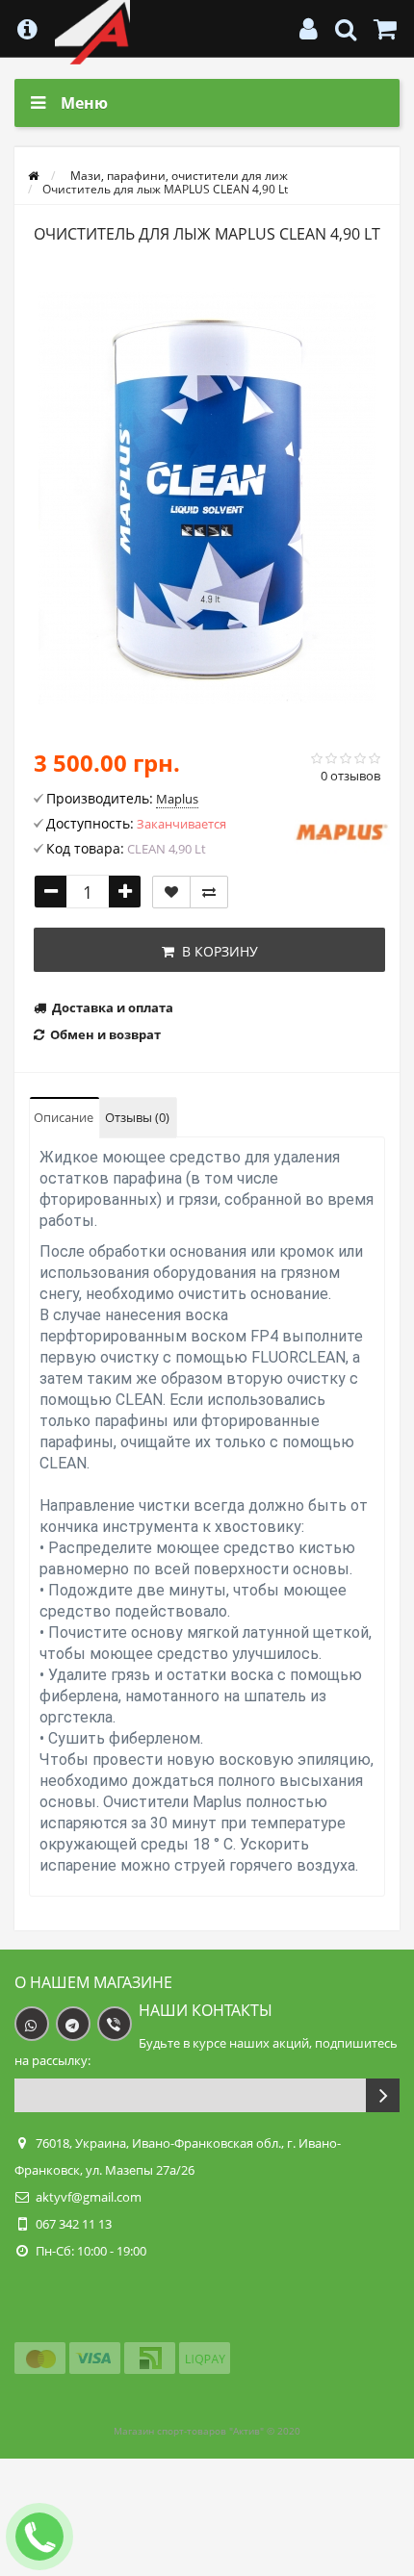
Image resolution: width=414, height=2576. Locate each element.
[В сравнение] (209, 892)
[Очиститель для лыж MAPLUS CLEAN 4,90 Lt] (207, 498)
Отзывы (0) (137, 1117)
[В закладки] (171, 892)
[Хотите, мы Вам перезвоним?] (39, 2537)
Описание (64, 1117)
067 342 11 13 (74, 2224)
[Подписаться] (383, 2095)
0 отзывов (350, 776)
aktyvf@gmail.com (89, 2197)
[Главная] (33, 176)
